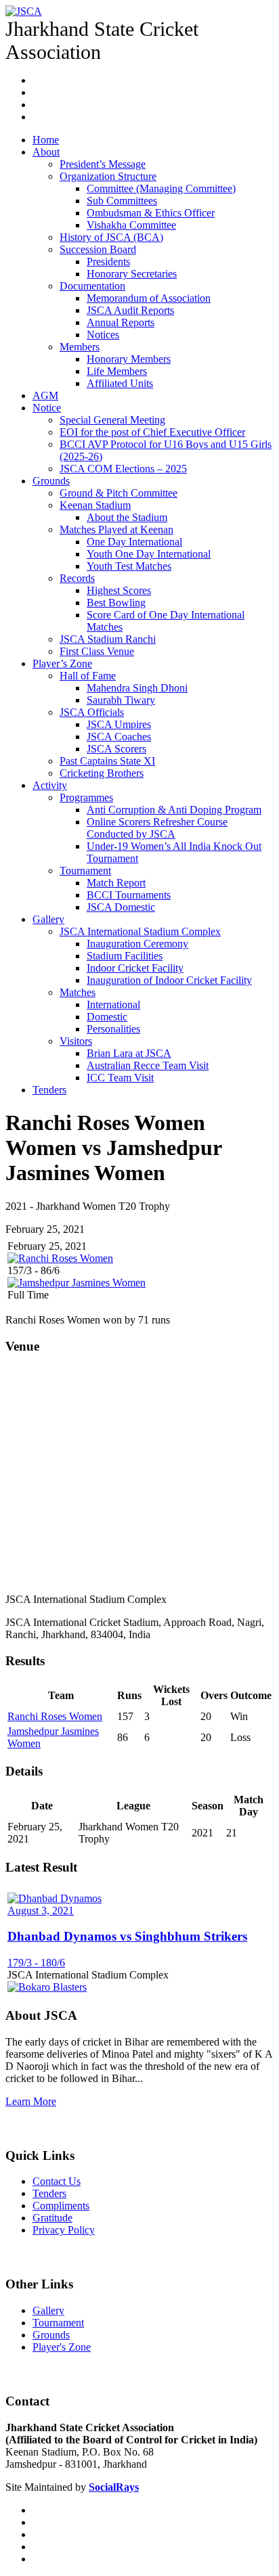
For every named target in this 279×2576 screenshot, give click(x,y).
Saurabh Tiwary (121, 700)
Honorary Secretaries (132, 274)
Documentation (92, 286)
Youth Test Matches (129, 566)
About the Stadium (127, 517)
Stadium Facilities (125, 956)
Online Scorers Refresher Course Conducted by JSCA (157, 828)
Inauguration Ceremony (137, 944)
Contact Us (57, 2181)
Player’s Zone (62, 663)
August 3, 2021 (41, 1911)
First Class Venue (97, 651)
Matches (78, 992)
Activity (50, 785)
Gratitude (52, 2218)
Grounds (51, 481)
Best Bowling (116, 603)
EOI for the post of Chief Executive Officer (152, 432)
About (46, 152)
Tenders (49, 1090)
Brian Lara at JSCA (129, 1053)
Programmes (86, 797)
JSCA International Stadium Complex (140, 931)
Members (80, 347)
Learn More (31, 2101)
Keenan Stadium (95, 505)
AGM (45, 396)
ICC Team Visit (120, 1078)
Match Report (116, 883)
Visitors (76, 1041)
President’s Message (103, 164)
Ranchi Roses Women (55, 1716)
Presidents (108, 262)
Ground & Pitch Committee (119, 493)
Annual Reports (121, 322)
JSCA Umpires (119, 724)
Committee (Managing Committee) (161, 188)
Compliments (61, 2206)
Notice (47, 408)
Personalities (113, 1029)
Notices (103, 335)
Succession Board (98, 249)
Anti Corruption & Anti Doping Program (174, 810)
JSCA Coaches (119, 737)
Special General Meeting (112, 420)
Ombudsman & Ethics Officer (151, 213)
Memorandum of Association (149, 298)
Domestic (107, 1017)
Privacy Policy (64, 2230)
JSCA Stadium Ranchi (108, 639)
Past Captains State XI (107, 761)
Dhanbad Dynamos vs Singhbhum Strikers (127, 1936)
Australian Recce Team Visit (148, 1065)
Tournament (85, 871)
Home (46, 140)
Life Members (117, 371)
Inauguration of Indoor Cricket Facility (169, 980)
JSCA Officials (92, 712)
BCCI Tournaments (129, 895)
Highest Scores (119, 590)
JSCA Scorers (116, 749)
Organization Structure (108, 176)
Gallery (48, 919)
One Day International (134, 542)
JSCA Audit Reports (130, 310)
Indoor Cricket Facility (135, 968)
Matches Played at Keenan (116, 529)
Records (77, 578)
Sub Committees (122, 201)
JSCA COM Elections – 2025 (123, 469)
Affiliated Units (120, 383)
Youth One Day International (149, 554)
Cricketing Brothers (102, 773)
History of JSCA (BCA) (111, 237)
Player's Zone (62, 2347)
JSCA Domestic (121, 907)
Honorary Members (129, 359)
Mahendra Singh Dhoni (137, 688)
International (113, 1004)
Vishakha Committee (131, 225)
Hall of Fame (88, 676)
